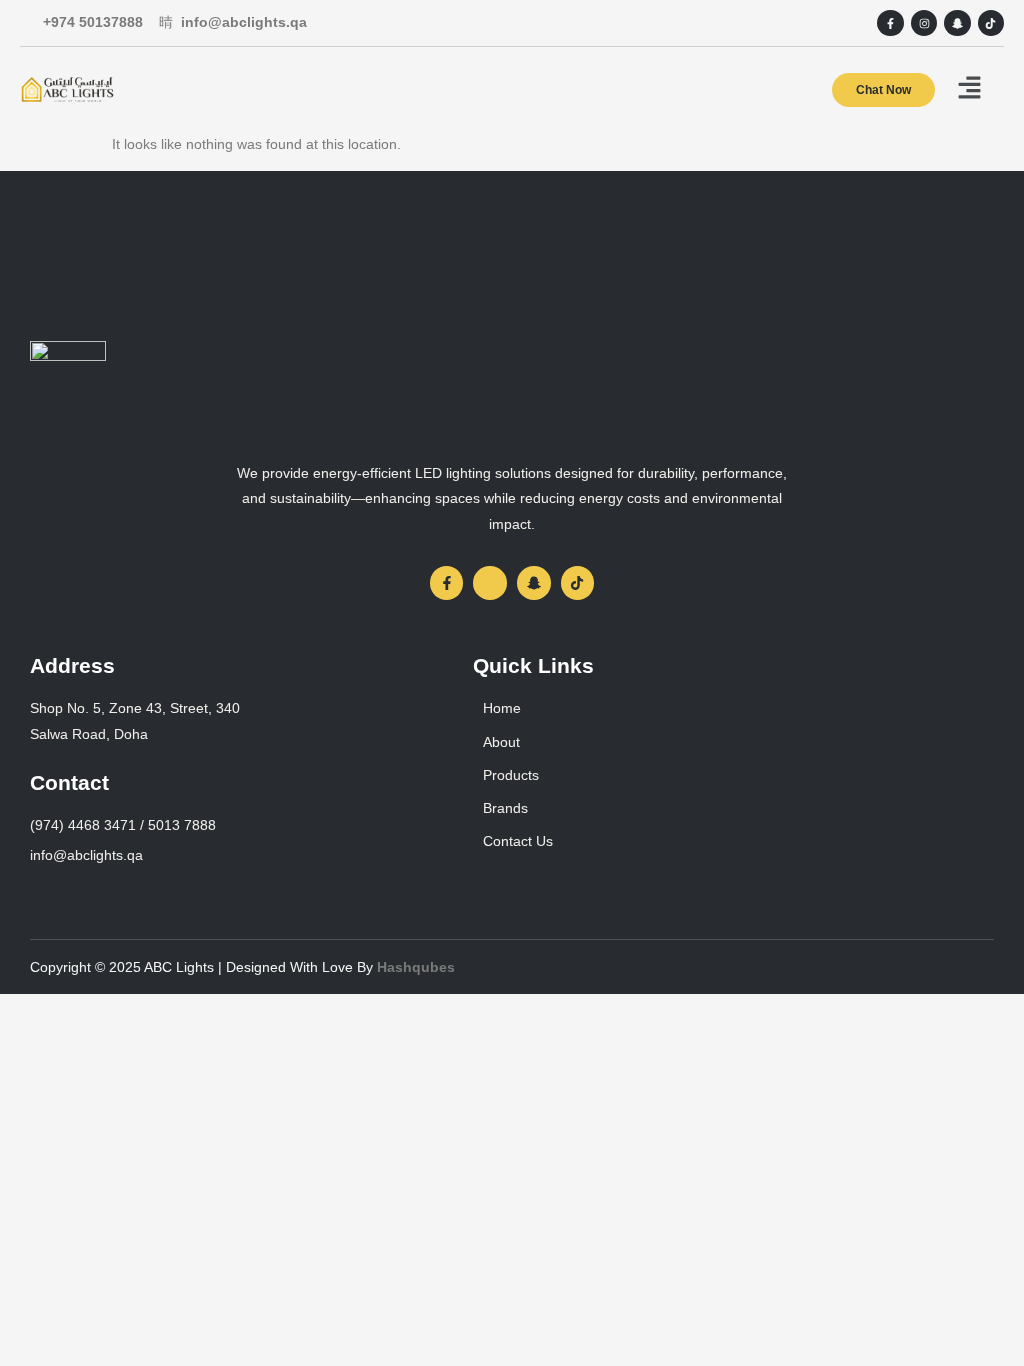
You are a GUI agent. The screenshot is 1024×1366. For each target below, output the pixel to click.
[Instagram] (924, 23)
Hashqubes (416, 967)
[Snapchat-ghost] (957, 23)
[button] (969, 89)
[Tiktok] (991, 23)
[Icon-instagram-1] (490, 583)
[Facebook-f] (890, 23)
